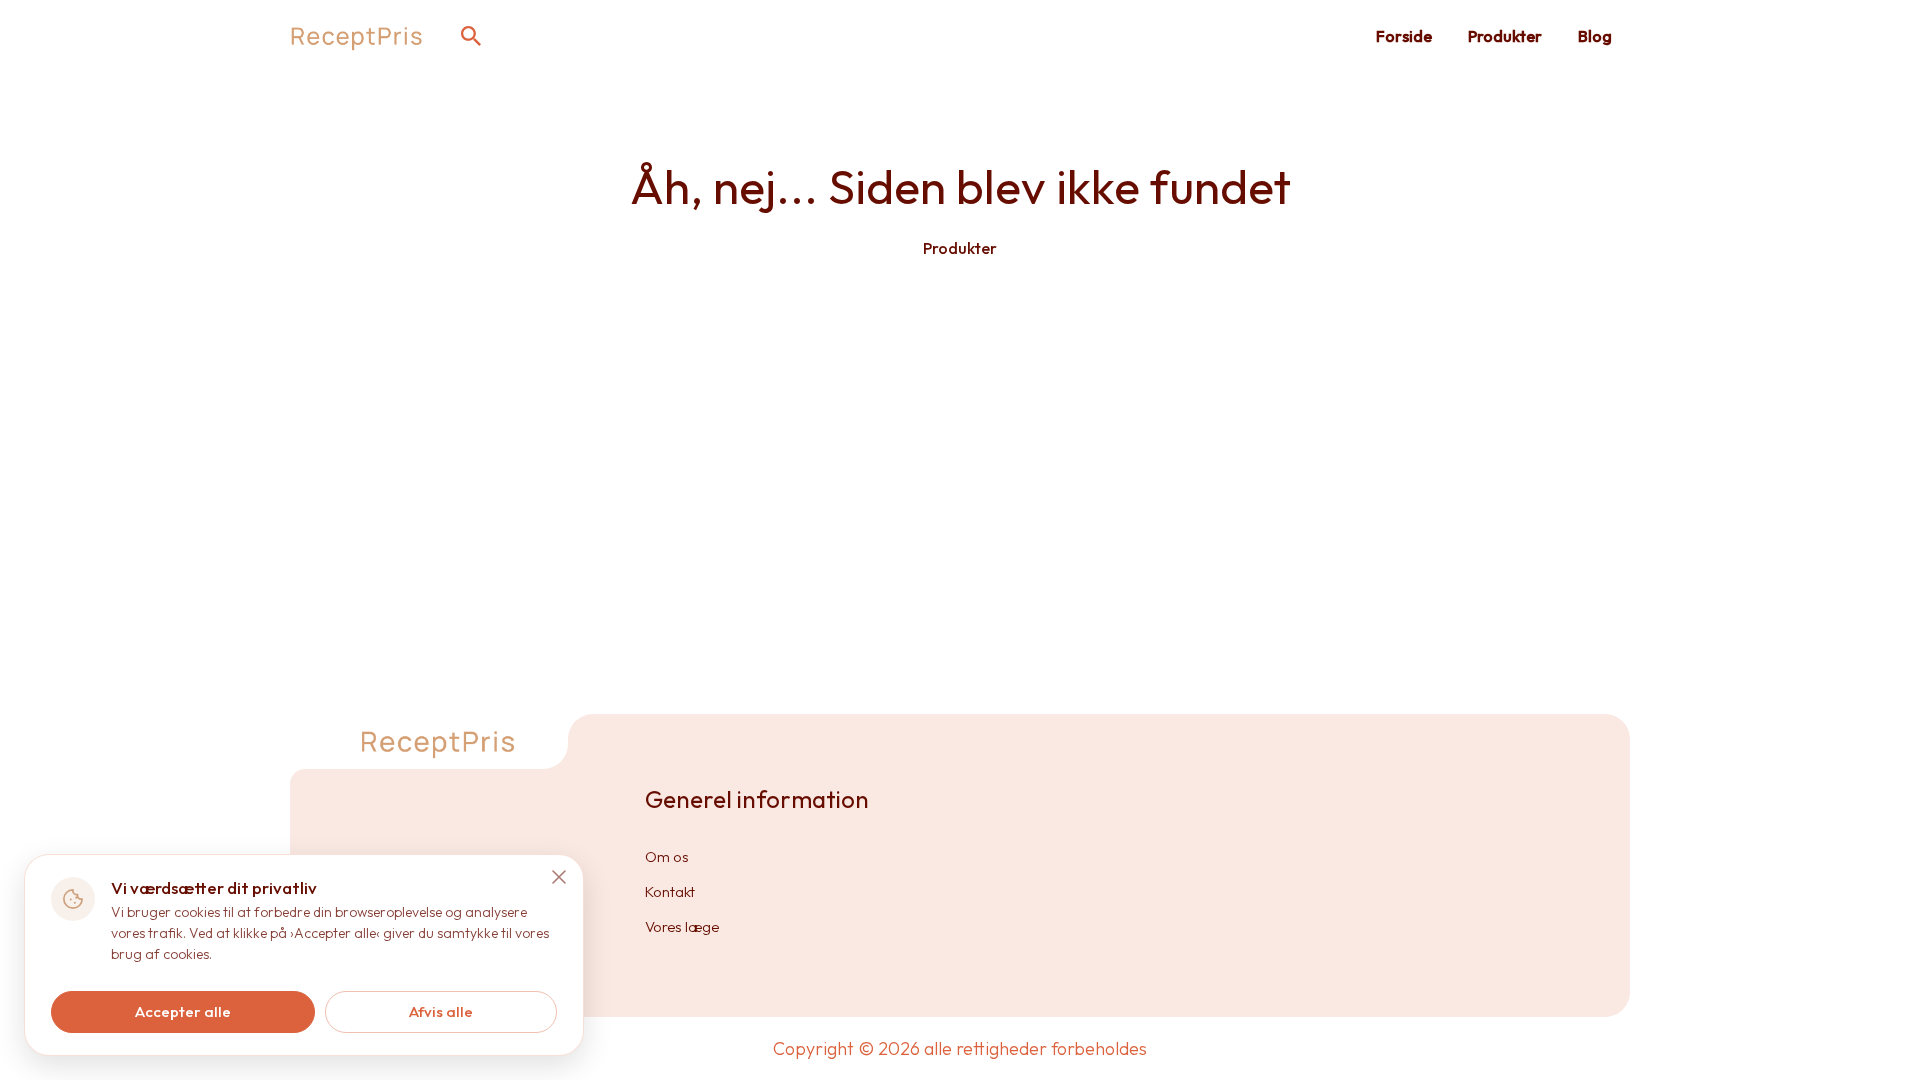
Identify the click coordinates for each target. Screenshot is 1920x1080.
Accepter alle (183, 1011)
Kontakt (670, 891)
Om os (667, 856)
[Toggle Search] (471, 36)
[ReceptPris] (357, 36)
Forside (1404, 36)
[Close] (559, 877)
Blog (1595, 36)
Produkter (1505, 36)
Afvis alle (441, 1011)
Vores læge (682, 926)
